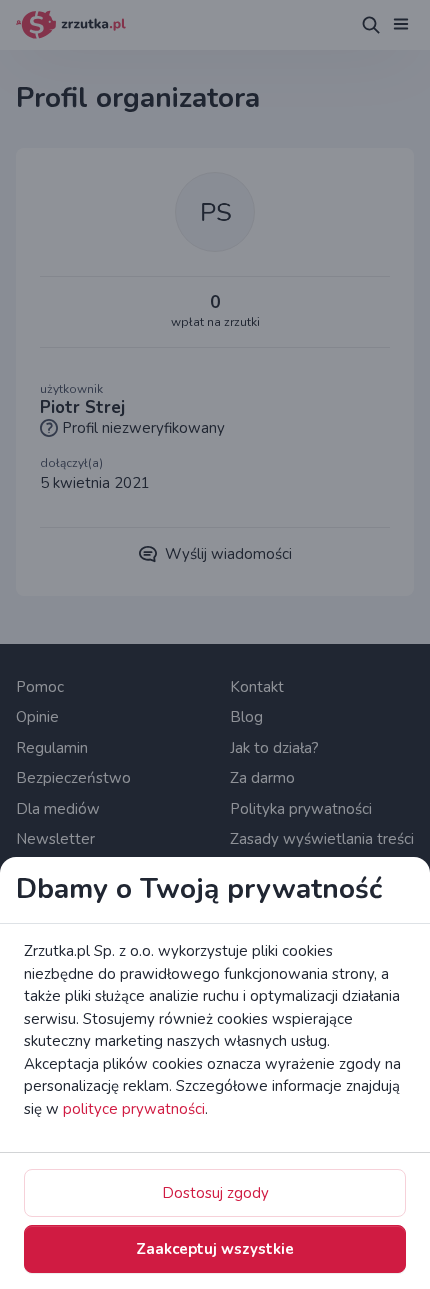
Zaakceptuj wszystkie (215, 1249)
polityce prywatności (134, 1109)
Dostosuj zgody (215, 1193)
